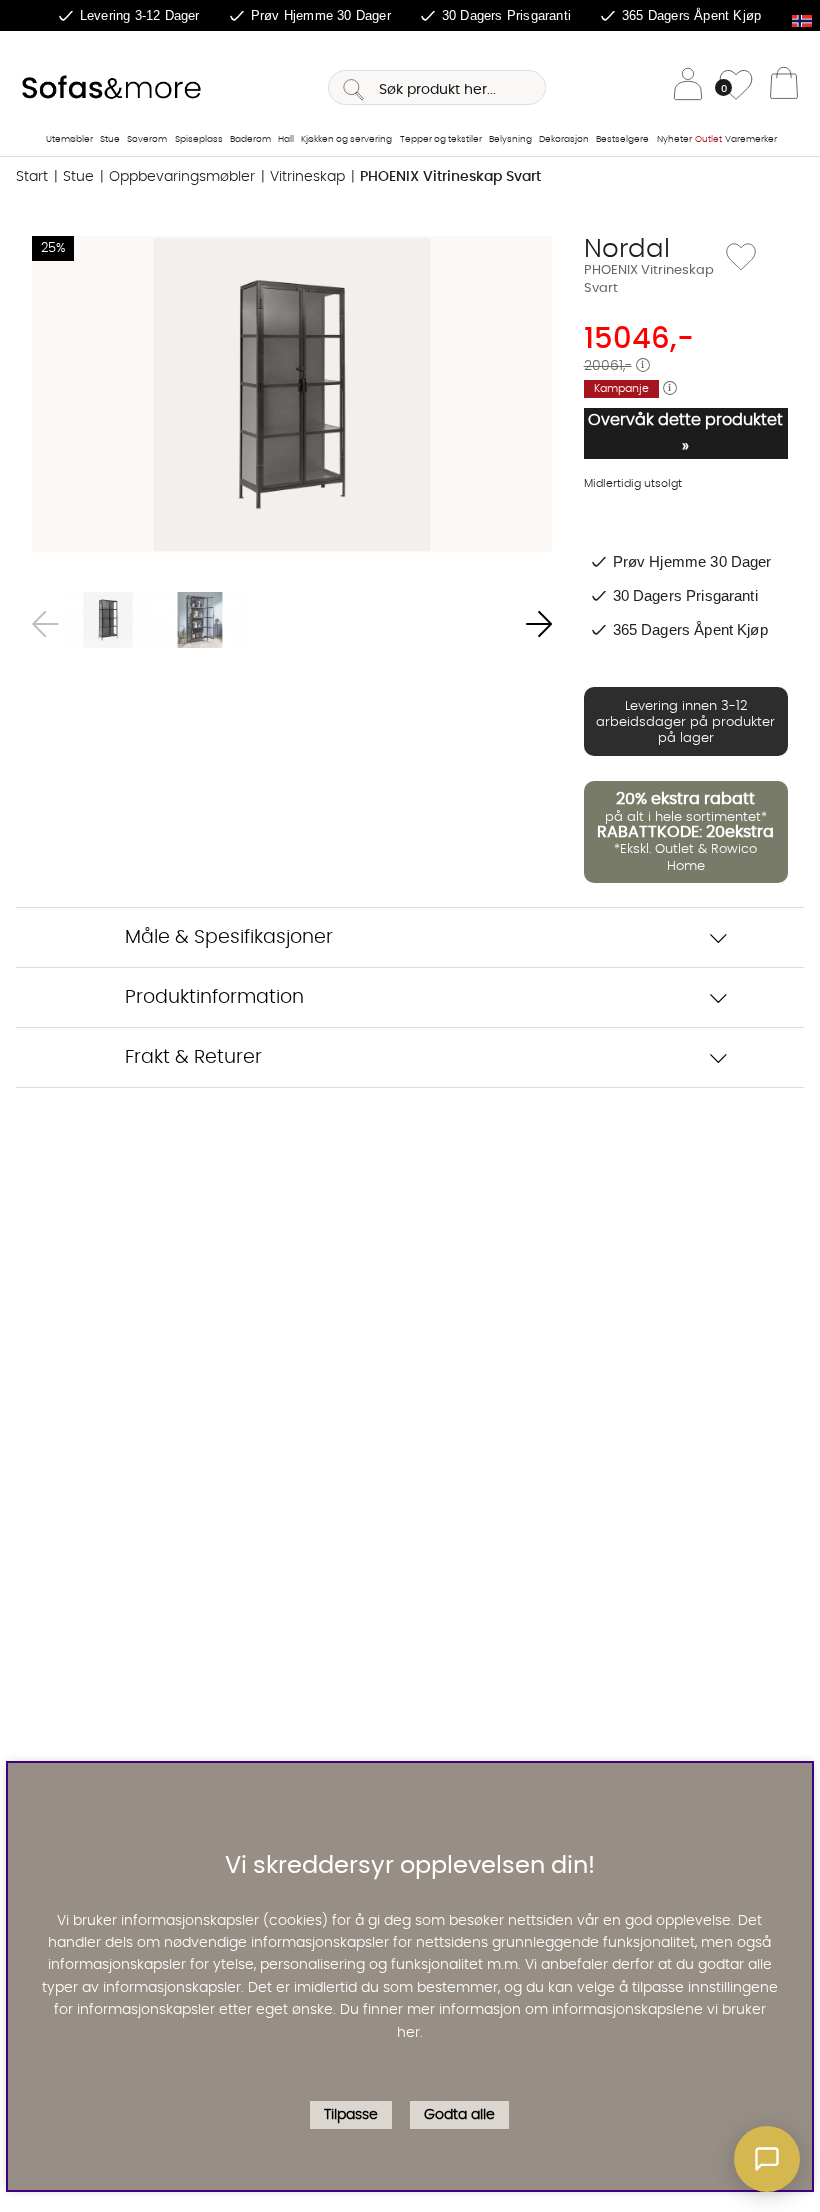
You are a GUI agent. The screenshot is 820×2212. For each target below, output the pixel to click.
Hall (286, 139)
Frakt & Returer (193, 1057)
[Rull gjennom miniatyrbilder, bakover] (45, 624)
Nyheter (674, 139)
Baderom (250, 139)
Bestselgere (622, 139)
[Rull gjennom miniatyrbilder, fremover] (539, 624)
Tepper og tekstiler (441, 139)
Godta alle (459, 2115)
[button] (767, 2159)
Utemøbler (69, 139)
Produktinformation (214, 997)
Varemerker (751, 139)
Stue (110, 139)
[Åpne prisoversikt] (643, 366)
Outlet (708, 139)
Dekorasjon (564, 139)
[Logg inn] (688, 87)
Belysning (510, 139)
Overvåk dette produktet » (685, 433)
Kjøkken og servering (346, 139)
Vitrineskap (307, 177)
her (408, 2033)
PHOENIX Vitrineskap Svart (450, 177)
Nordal (627, 249)
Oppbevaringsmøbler (182, 177)
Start (32, 177)
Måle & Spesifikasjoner (229, 937)
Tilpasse (351, 2115)
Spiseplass (199, 139)
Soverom (147, 139)
